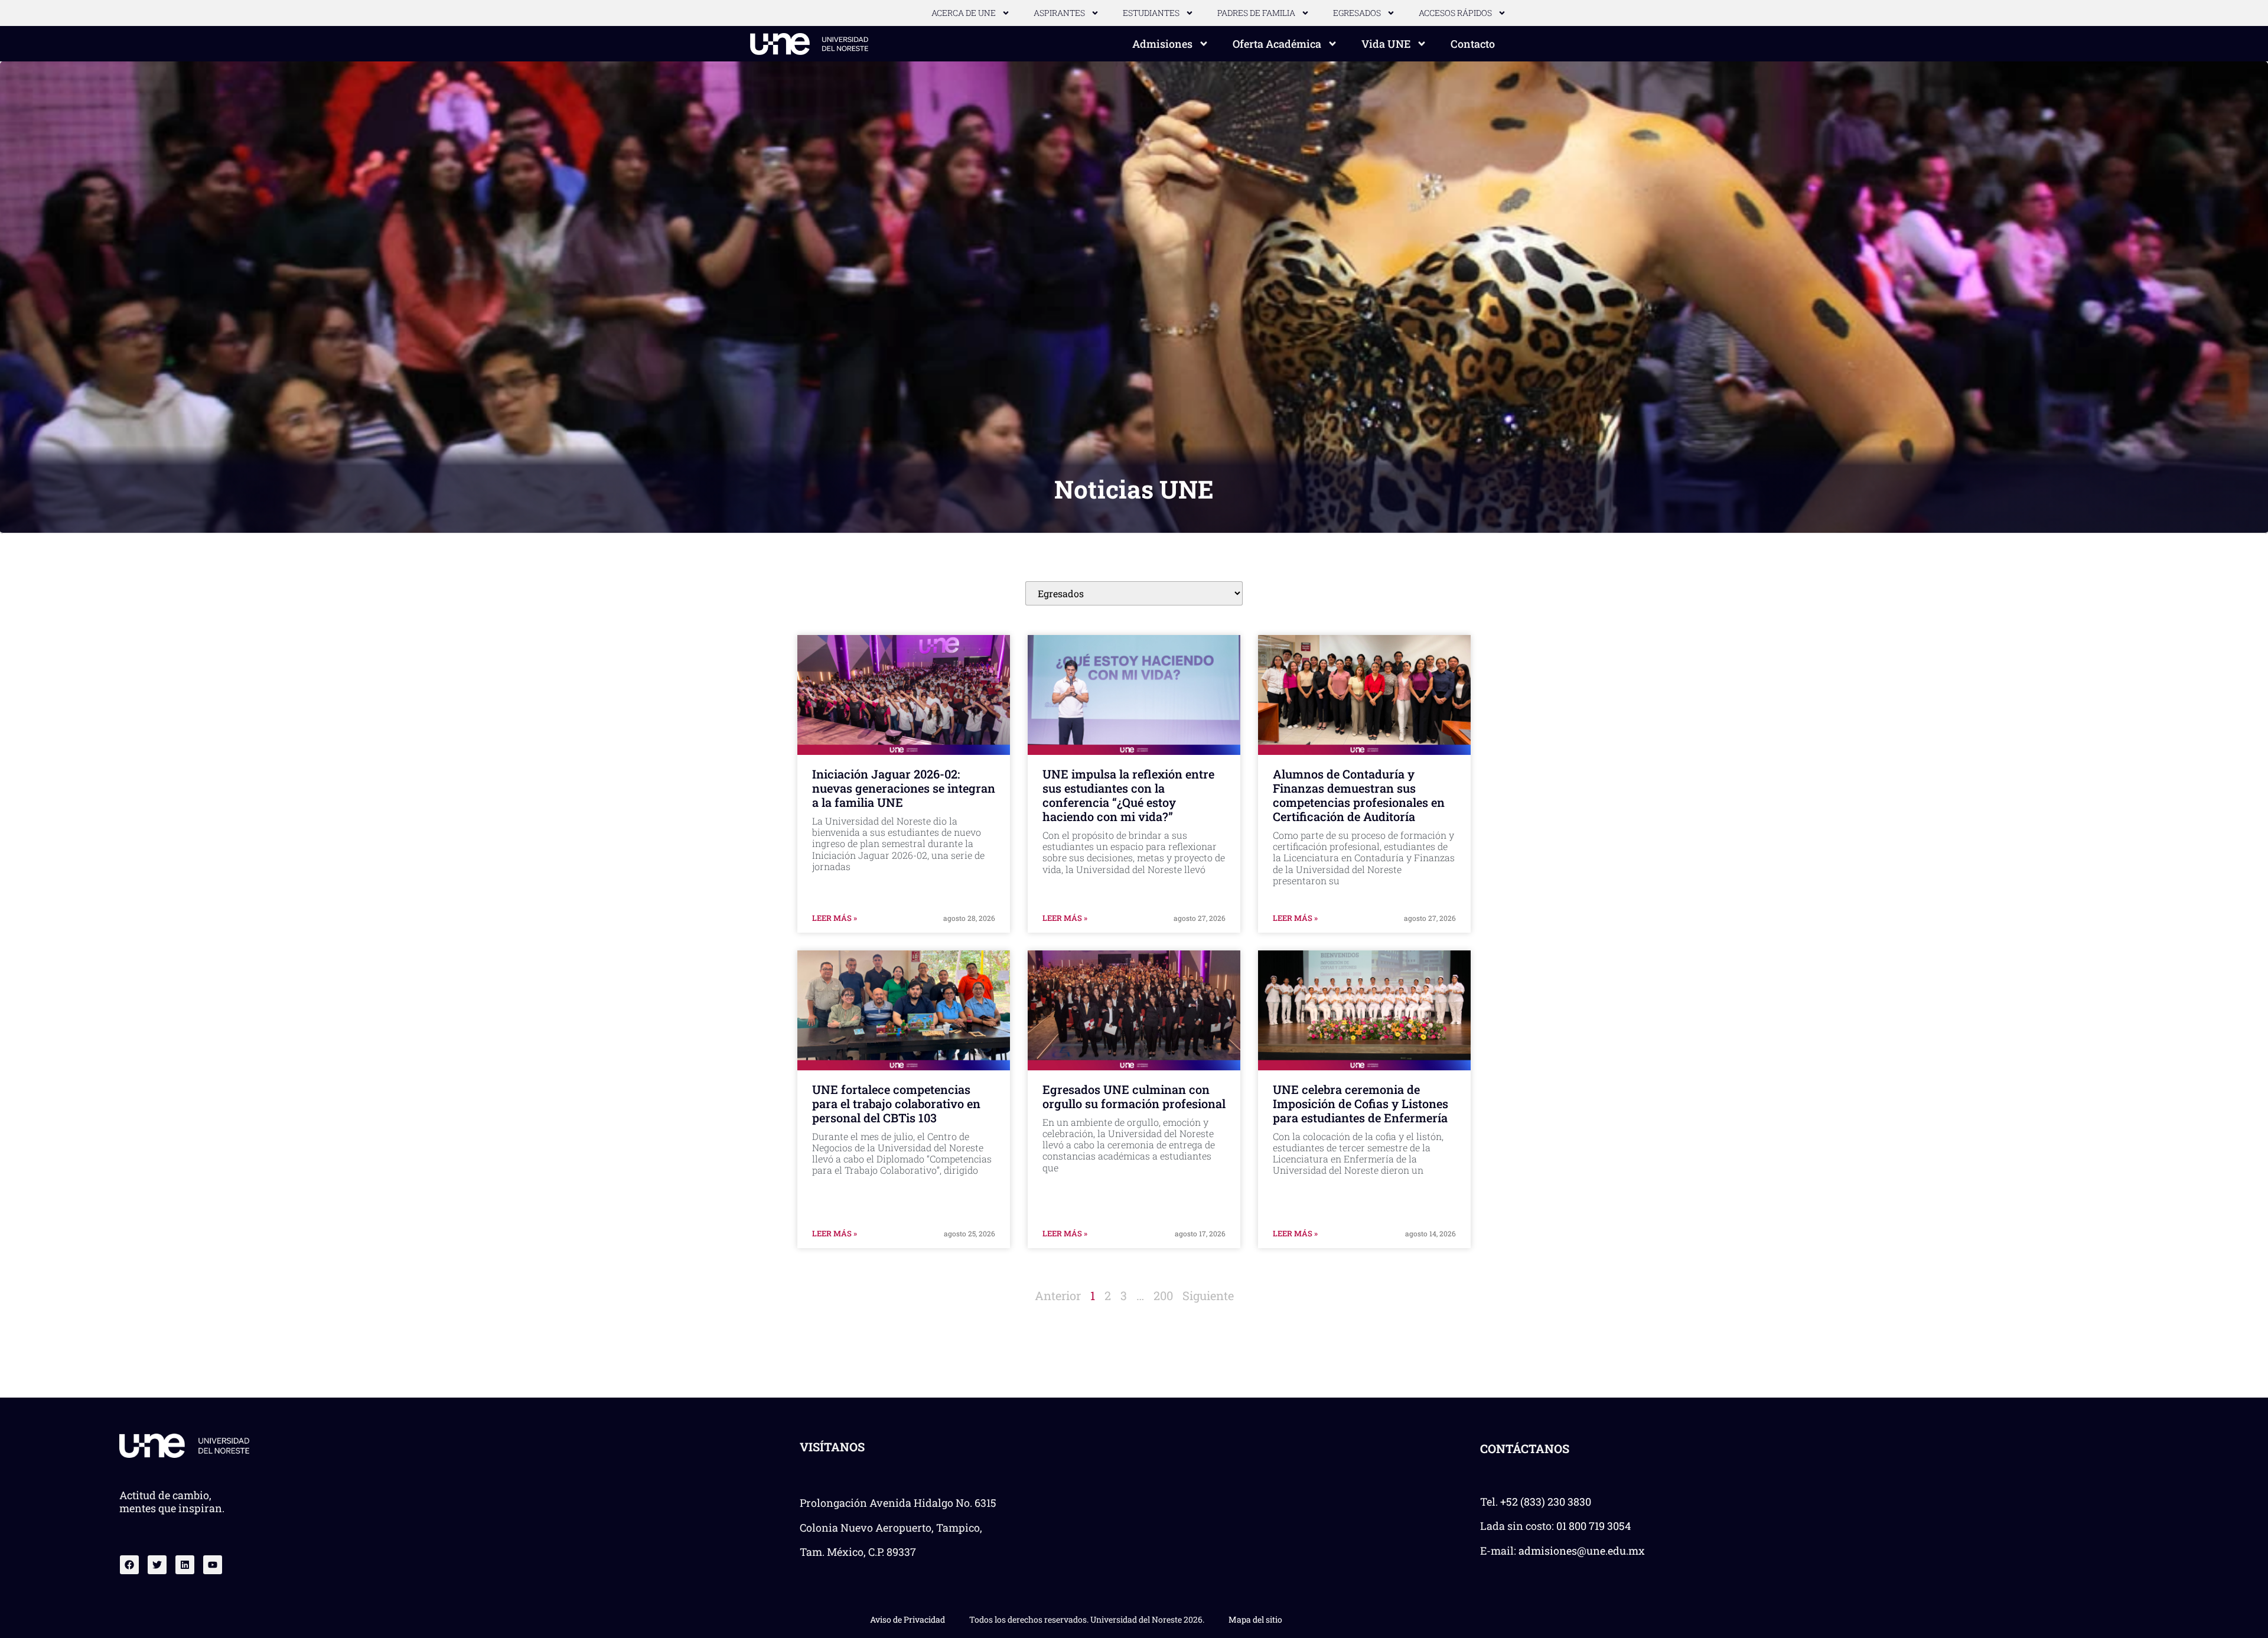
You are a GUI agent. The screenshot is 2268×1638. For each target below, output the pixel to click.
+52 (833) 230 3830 (1546, 1502)
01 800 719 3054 (1594, 1526)
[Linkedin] (185, 1565)
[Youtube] (213, 1565)
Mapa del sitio (1255, 1619)
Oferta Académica (1277, 44)
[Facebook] (129, 1565)
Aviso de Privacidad (907, 1619)
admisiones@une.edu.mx (1582, 1551)
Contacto (1473, 44)
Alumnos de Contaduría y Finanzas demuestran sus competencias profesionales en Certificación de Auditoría (1359, 795)
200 (1163, 1295)
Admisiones (1162, 44)
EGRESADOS (1357, 13)
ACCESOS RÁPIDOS (1455, 13)
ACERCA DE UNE (964, 13)
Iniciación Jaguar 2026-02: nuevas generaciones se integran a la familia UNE (904, 788)
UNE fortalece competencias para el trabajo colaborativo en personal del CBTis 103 (896, 1103)
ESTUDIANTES (1151, 13)
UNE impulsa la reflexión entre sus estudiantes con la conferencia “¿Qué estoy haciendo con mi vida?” (1128, 795)
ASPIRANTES (1059, 13)
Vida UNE (1386, 44)
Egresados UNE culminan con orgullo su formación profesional (1134, 1096)
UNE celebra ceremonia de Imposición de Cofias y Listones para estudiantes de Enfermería (1361, 1103)
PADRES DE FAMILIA (1256, 13)
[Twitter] (157, 1565)
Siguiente (1208, 1295)
